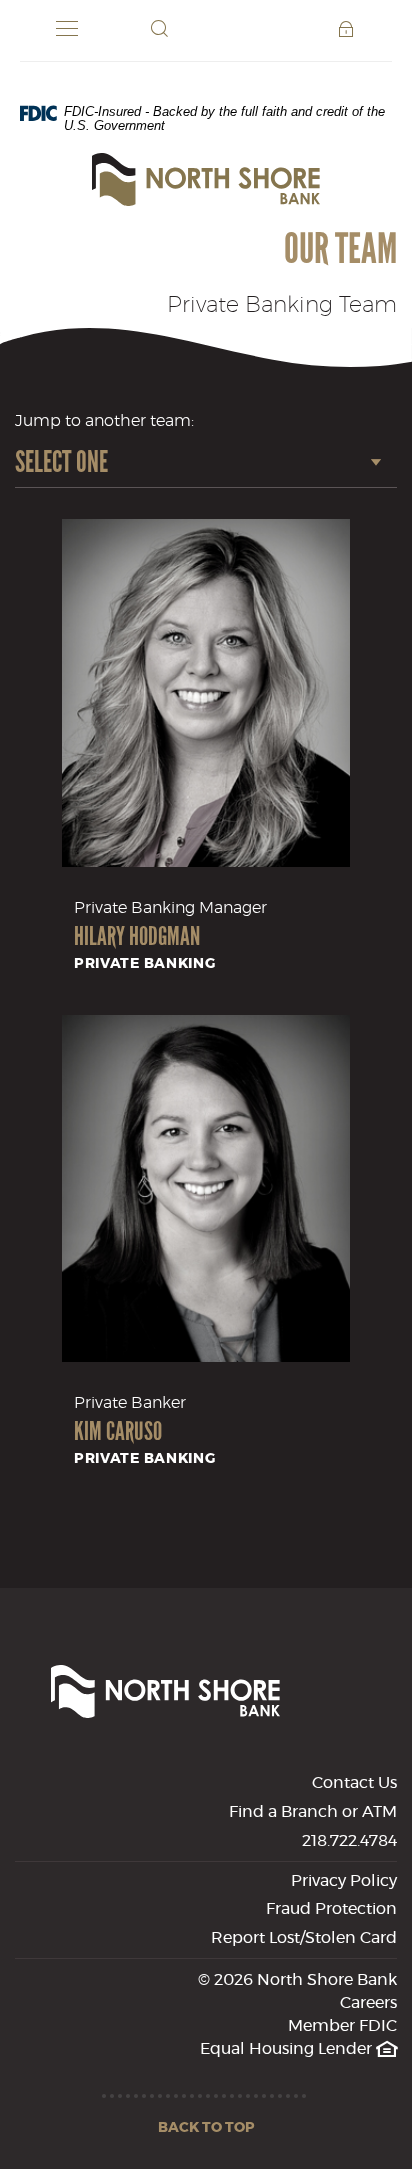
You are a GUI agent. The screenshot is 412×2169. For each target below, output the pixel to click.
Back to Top (206, 2128)
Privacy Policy (344, 1881)
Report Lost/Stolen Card (304, 1938)
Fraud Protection (331, 1909)
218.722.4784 (349, 1841)
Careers (368, 2003)
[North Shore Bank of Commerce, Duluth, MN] (206, 179)
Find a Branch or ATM (313, 1812)
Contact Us (354, 1783)
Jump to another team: (104, 421)
